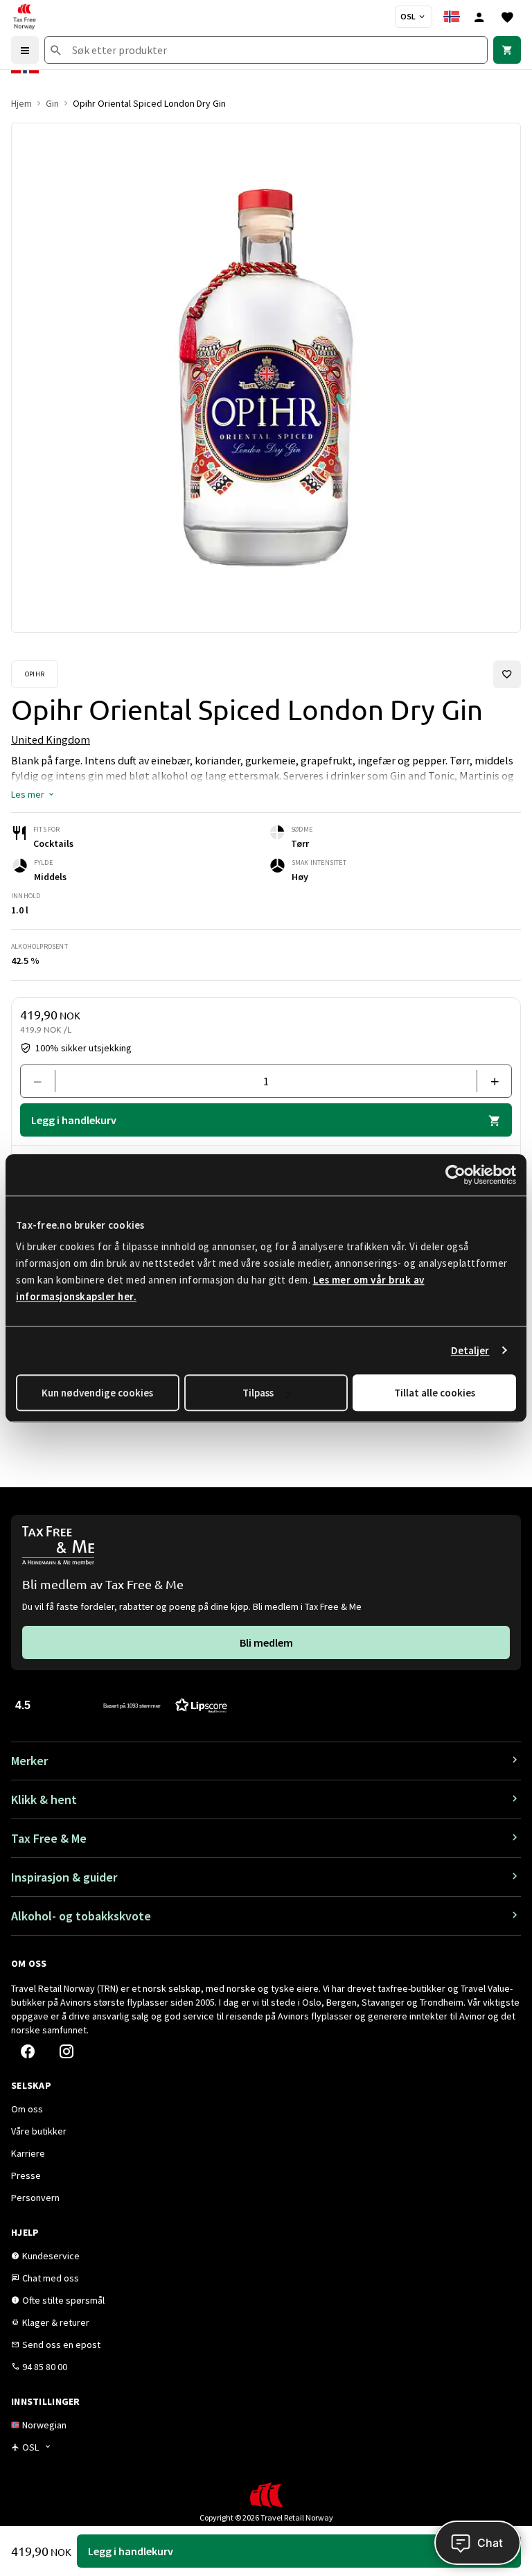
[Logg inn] (479, 17)
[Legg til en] (489, 1081)
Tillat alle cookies (435, 1393)
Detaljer (470, 1350)
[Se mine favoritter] (507, 17)
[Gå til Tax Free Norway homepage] (24, 17)
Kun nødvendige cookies (97, 1393)
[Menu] (25, 50)
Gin (52, 103)
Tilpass (258, 1393)
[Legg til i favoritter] (507, 674)
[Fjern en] (43, 1081)
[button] (33, 794)
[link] (507, 50)
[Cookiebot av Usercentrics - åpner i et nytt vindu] (455, 1175)
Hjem (21, 103)
